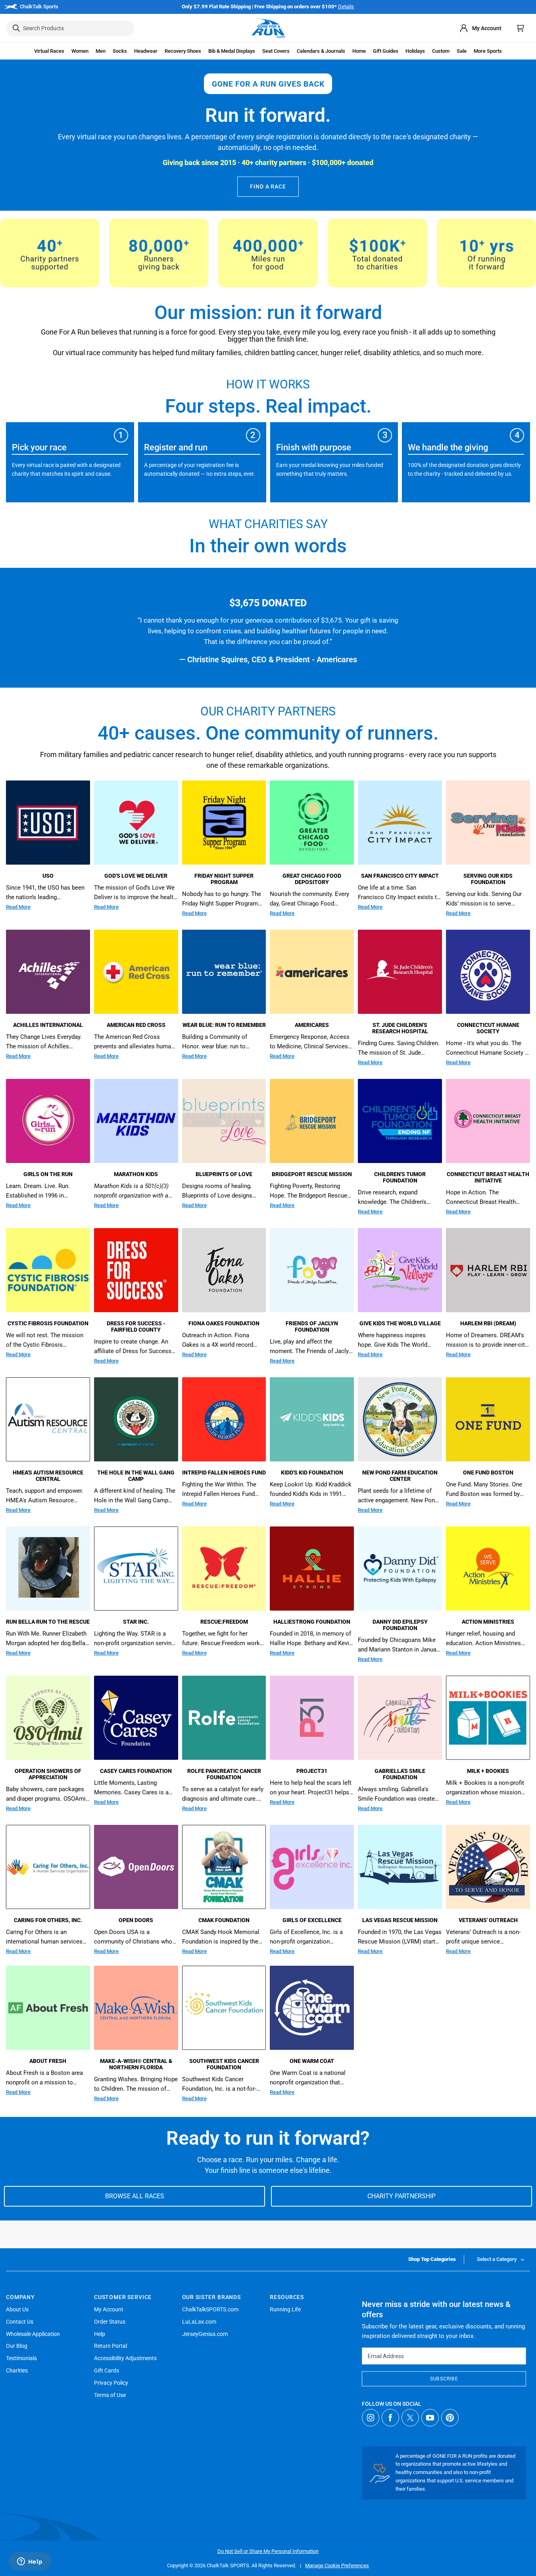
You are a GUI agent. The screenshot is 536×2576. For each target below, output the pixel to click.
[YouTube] (430, 2418)
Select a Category (497, 2259)
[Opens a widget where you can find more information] (30, 2562)
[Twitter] (410, 2418)
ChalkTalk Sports (39, 7)
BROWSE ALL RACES (135, 2196)
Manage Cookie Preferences (337, 2565)
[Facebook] (390, 2418)
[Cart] (521, 28)
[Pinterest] (450, 2418)
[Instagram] (371, 2418)
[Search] (16, 28)
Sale (462, 51)
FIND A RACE (268, 186)
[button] (49, 51)
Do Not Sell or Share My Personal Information (268, 2551)
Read (18, 907)
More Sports (488, 51)
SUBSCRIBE (444, 2379)
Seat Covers (276, 51)
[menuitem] (480, 28)
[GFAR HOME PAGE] (268, 28)
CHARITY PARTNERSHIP (402, 2196)
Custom (441, 51)
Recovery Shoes (183, 51)
